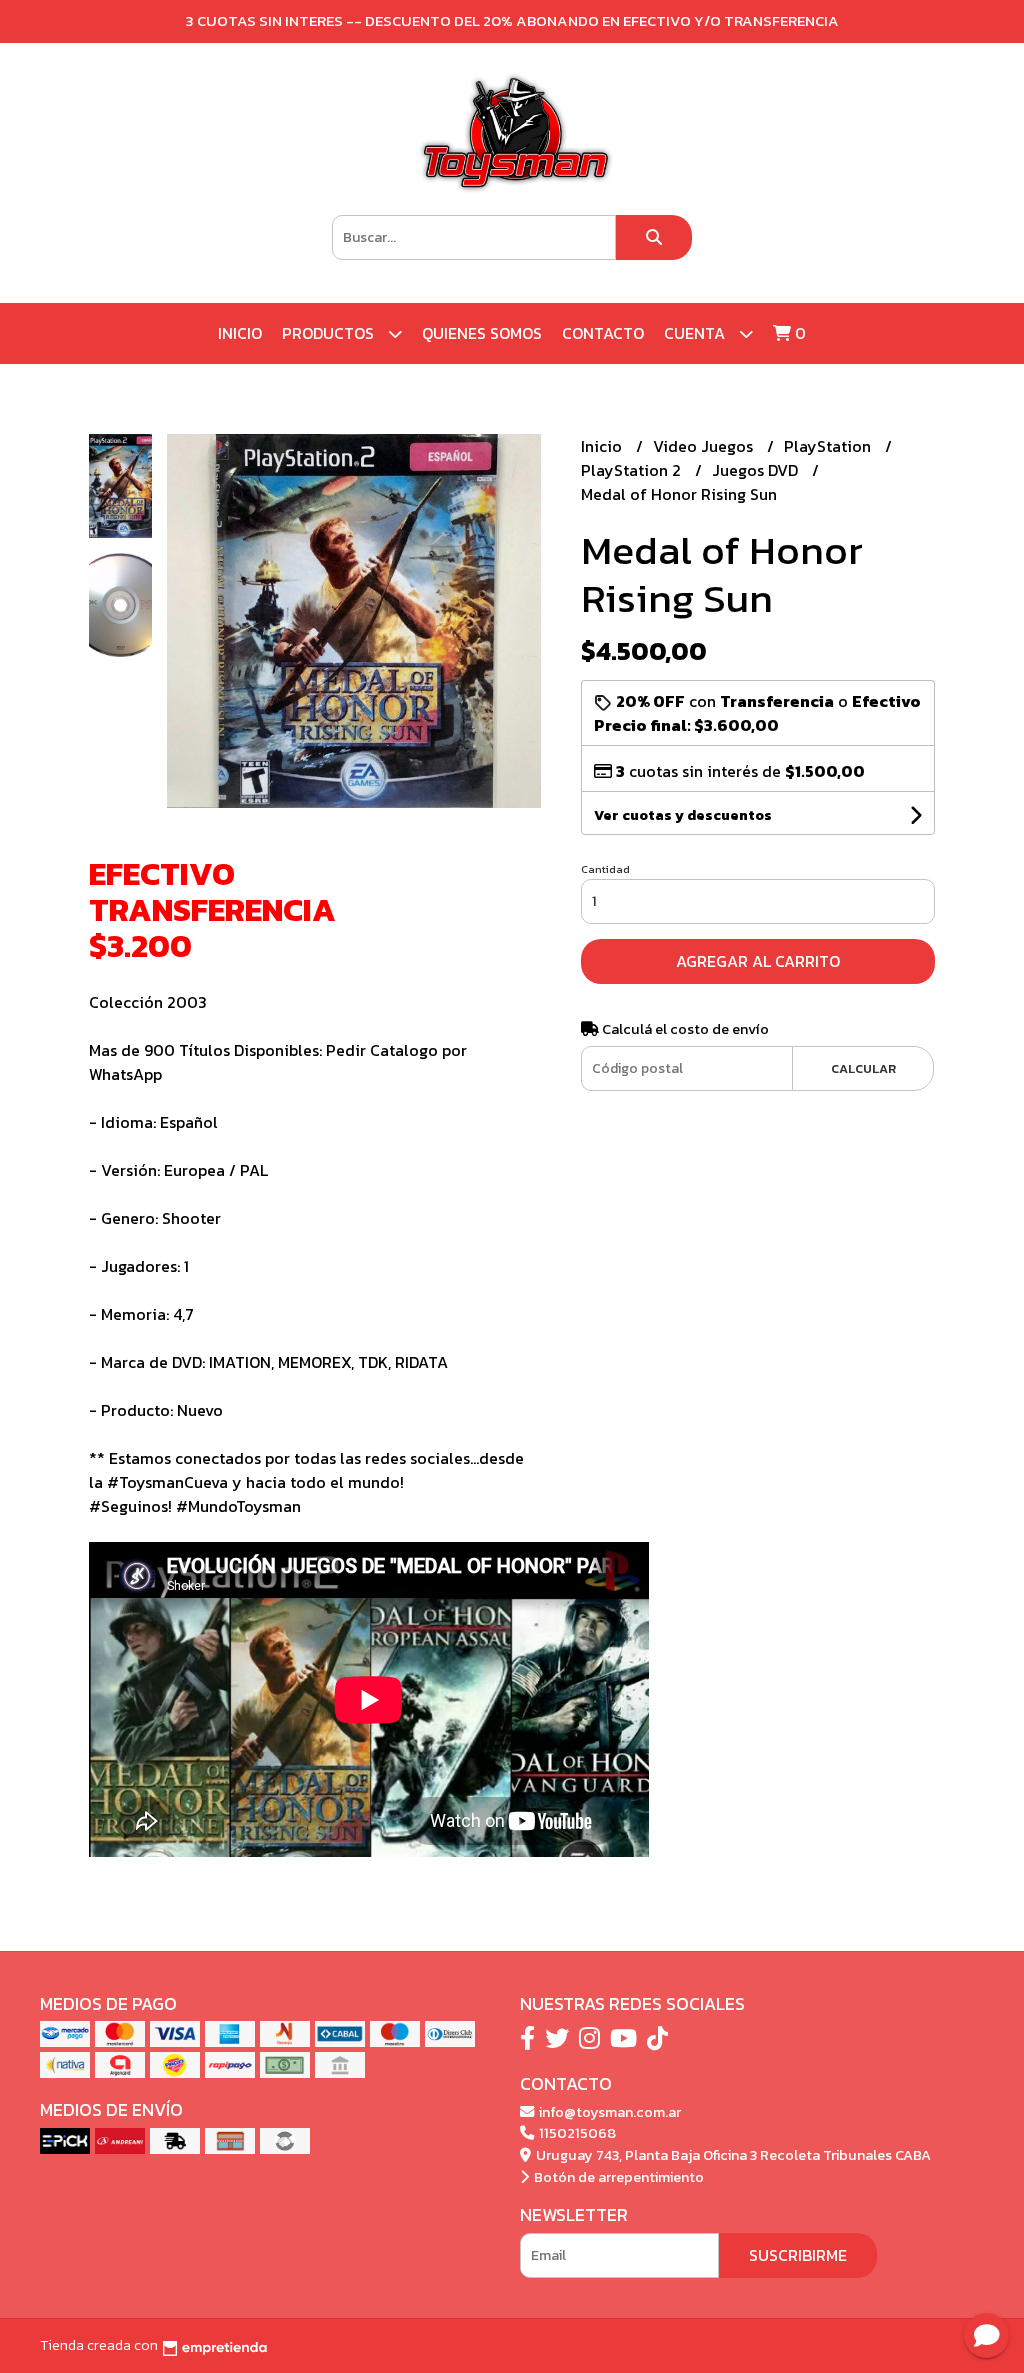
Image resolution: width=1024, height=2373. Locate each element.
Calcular (863, 1068)
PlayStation (829, 446)
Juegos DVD (757, 470)
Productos (330, 333)
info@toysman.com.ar (608, 2112)
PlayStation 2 (633, 470)
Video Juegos (705, 446)
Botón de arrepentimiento (617, 2177)
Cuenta (696, 333)
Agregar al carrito (758, 961)
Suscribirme (798, 2255)
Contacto (603, 333)
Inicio (240, 333)
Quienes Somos (482, 333)
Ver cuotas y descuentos (683, 815)
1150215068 (576, 2133)
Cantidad (605, 869)
